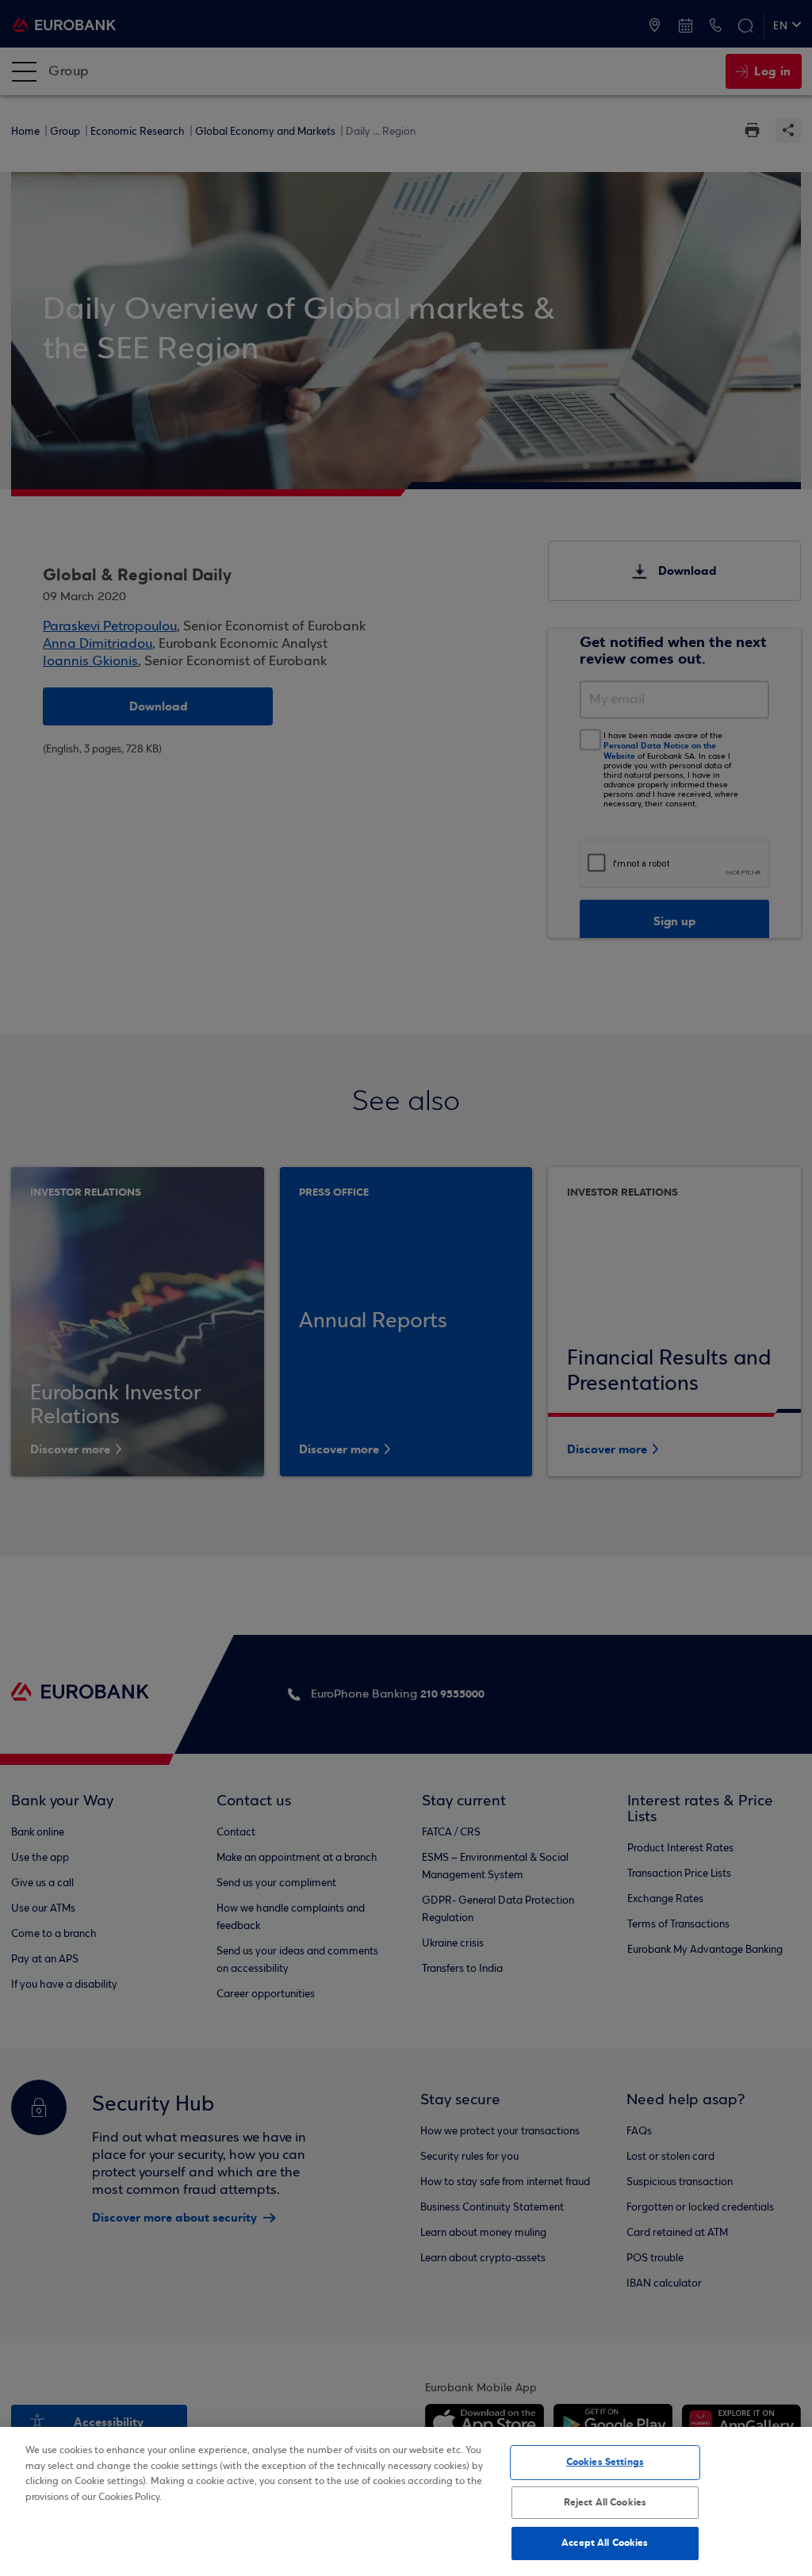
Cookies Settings (605, 2462)
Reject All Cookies (605, 2502)
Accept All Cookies (605, 2543)
